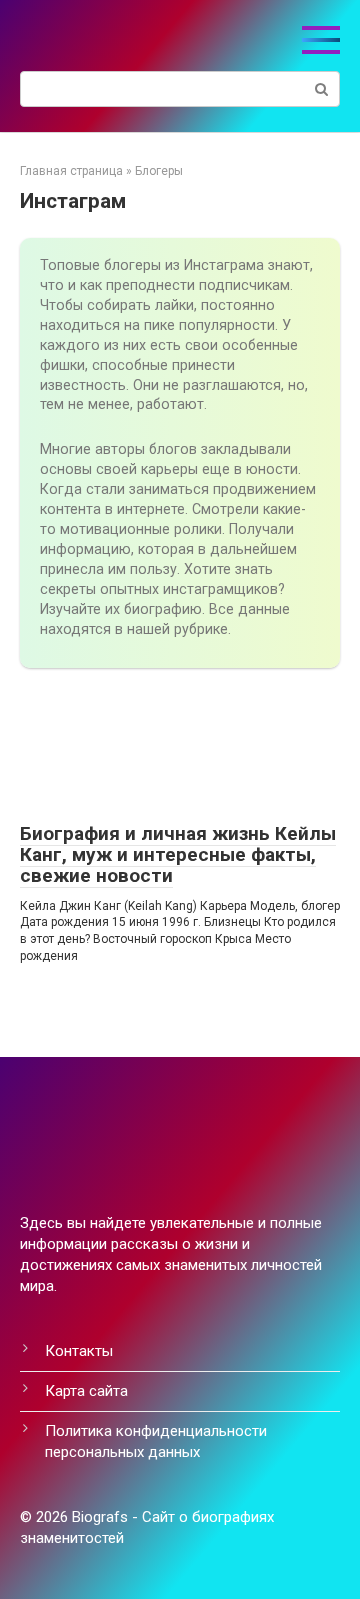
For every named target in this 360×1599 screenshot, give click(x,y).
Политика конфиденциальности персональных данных (156, 1441)
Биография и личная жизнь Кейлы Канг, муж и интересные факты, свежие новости (178, 854)
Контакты (79, 1351)
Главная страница (71, 171)
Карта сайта (86, 1391)
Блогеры (159, 171)
